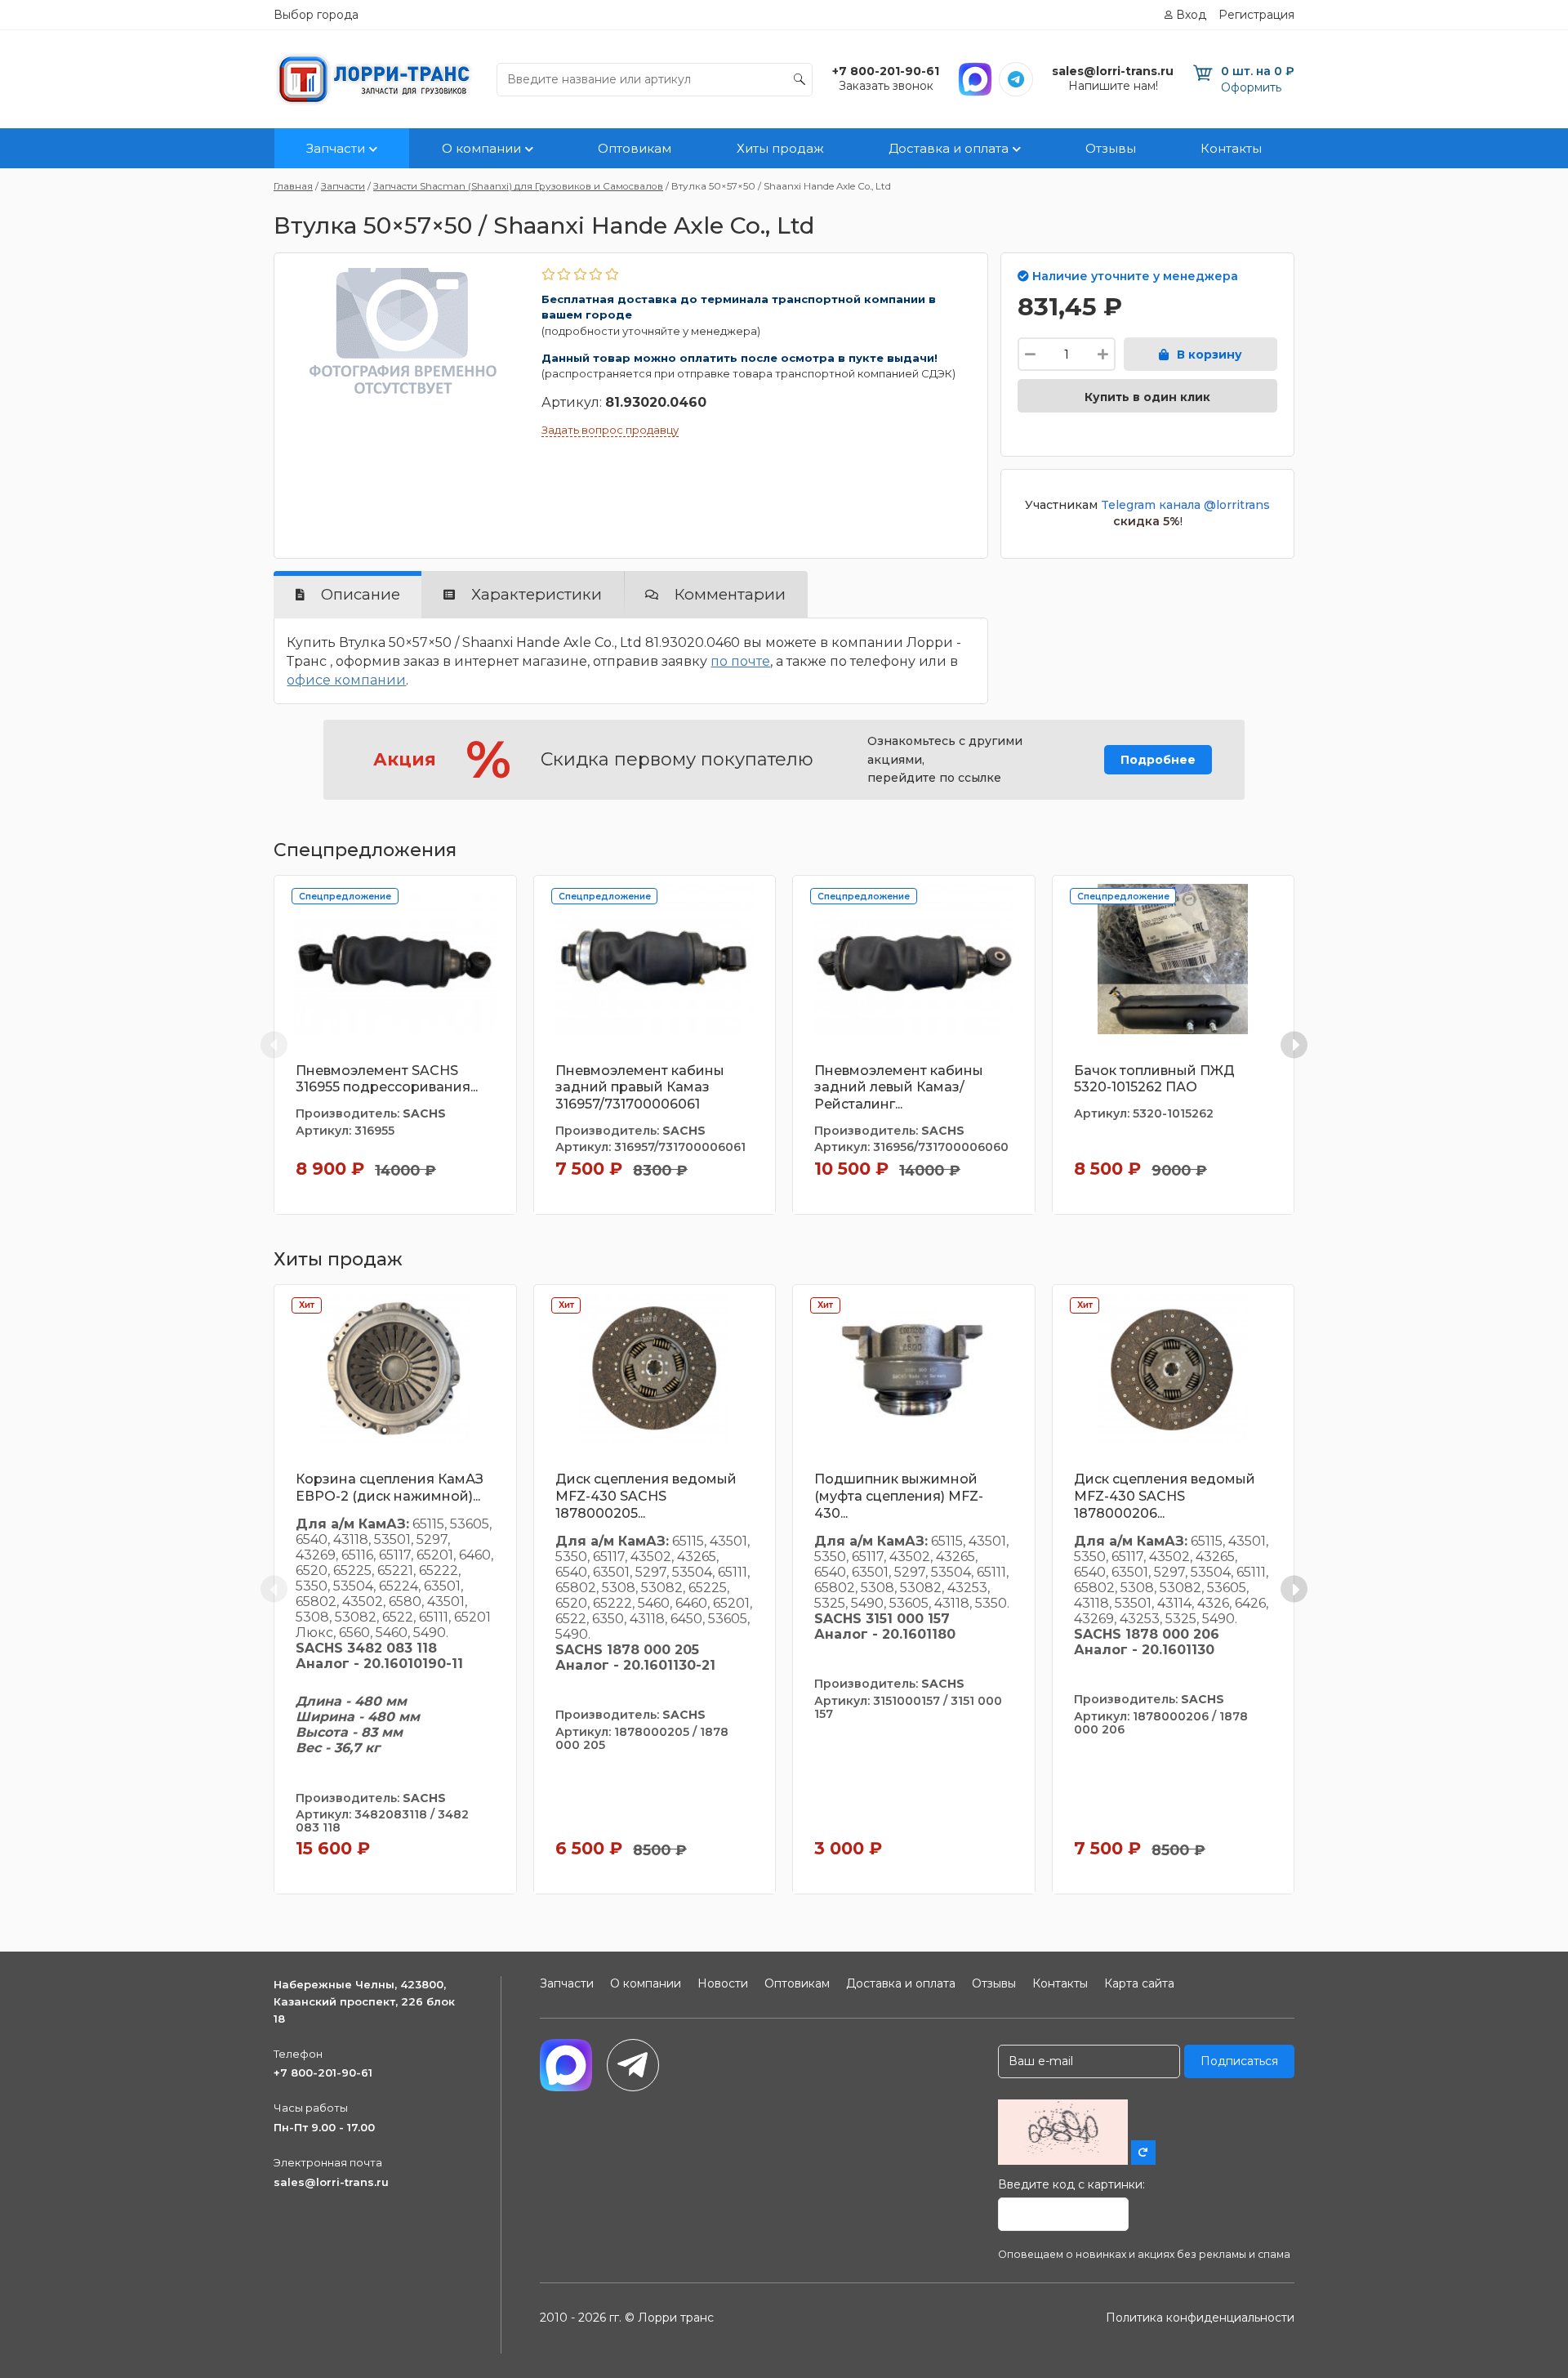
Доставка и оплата (949, 148)
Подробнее (1158, 760)
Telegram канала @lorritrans (1185, 505)
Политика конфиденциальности (1200, 2318)
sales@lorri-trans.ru (331, 2182)
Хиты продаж (780, 148)
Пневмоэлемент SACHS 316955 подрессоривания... (387, 1079)
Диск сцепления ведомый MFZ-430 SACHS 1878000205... (646, 1496)
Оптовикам (635, 148)
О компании (481, 148)
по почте (740, 661)
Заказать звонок (886, 86)
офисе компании (346, 680)
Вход (1191, 15)
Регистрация (1256, 15)
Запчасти (336, 148)
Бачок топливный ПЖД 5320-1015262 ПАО (1154, 1079)
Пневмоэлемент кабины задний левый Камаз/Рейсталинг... (899, 1088)
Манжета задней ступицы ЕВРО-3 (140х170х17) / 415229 (1430, 1079)
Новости (723, 1983)
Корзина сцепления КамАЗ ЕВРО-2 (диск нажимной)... (390, 1488)
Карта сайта (1139, 1983)
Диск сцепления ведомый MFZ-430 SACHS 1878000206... (1165, 1496)
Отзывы (1111, 148)
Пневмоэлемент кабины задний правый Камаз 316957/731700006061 (640, 1088)
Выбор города (316, 15)
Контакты (1231, 148)
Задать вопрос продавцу (610, 430)
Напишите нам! (1113, 86)
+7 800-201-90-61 (323, 2072)
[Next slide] (1294, 1044)
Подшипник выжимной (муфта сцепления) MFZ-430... (899, 1496)
